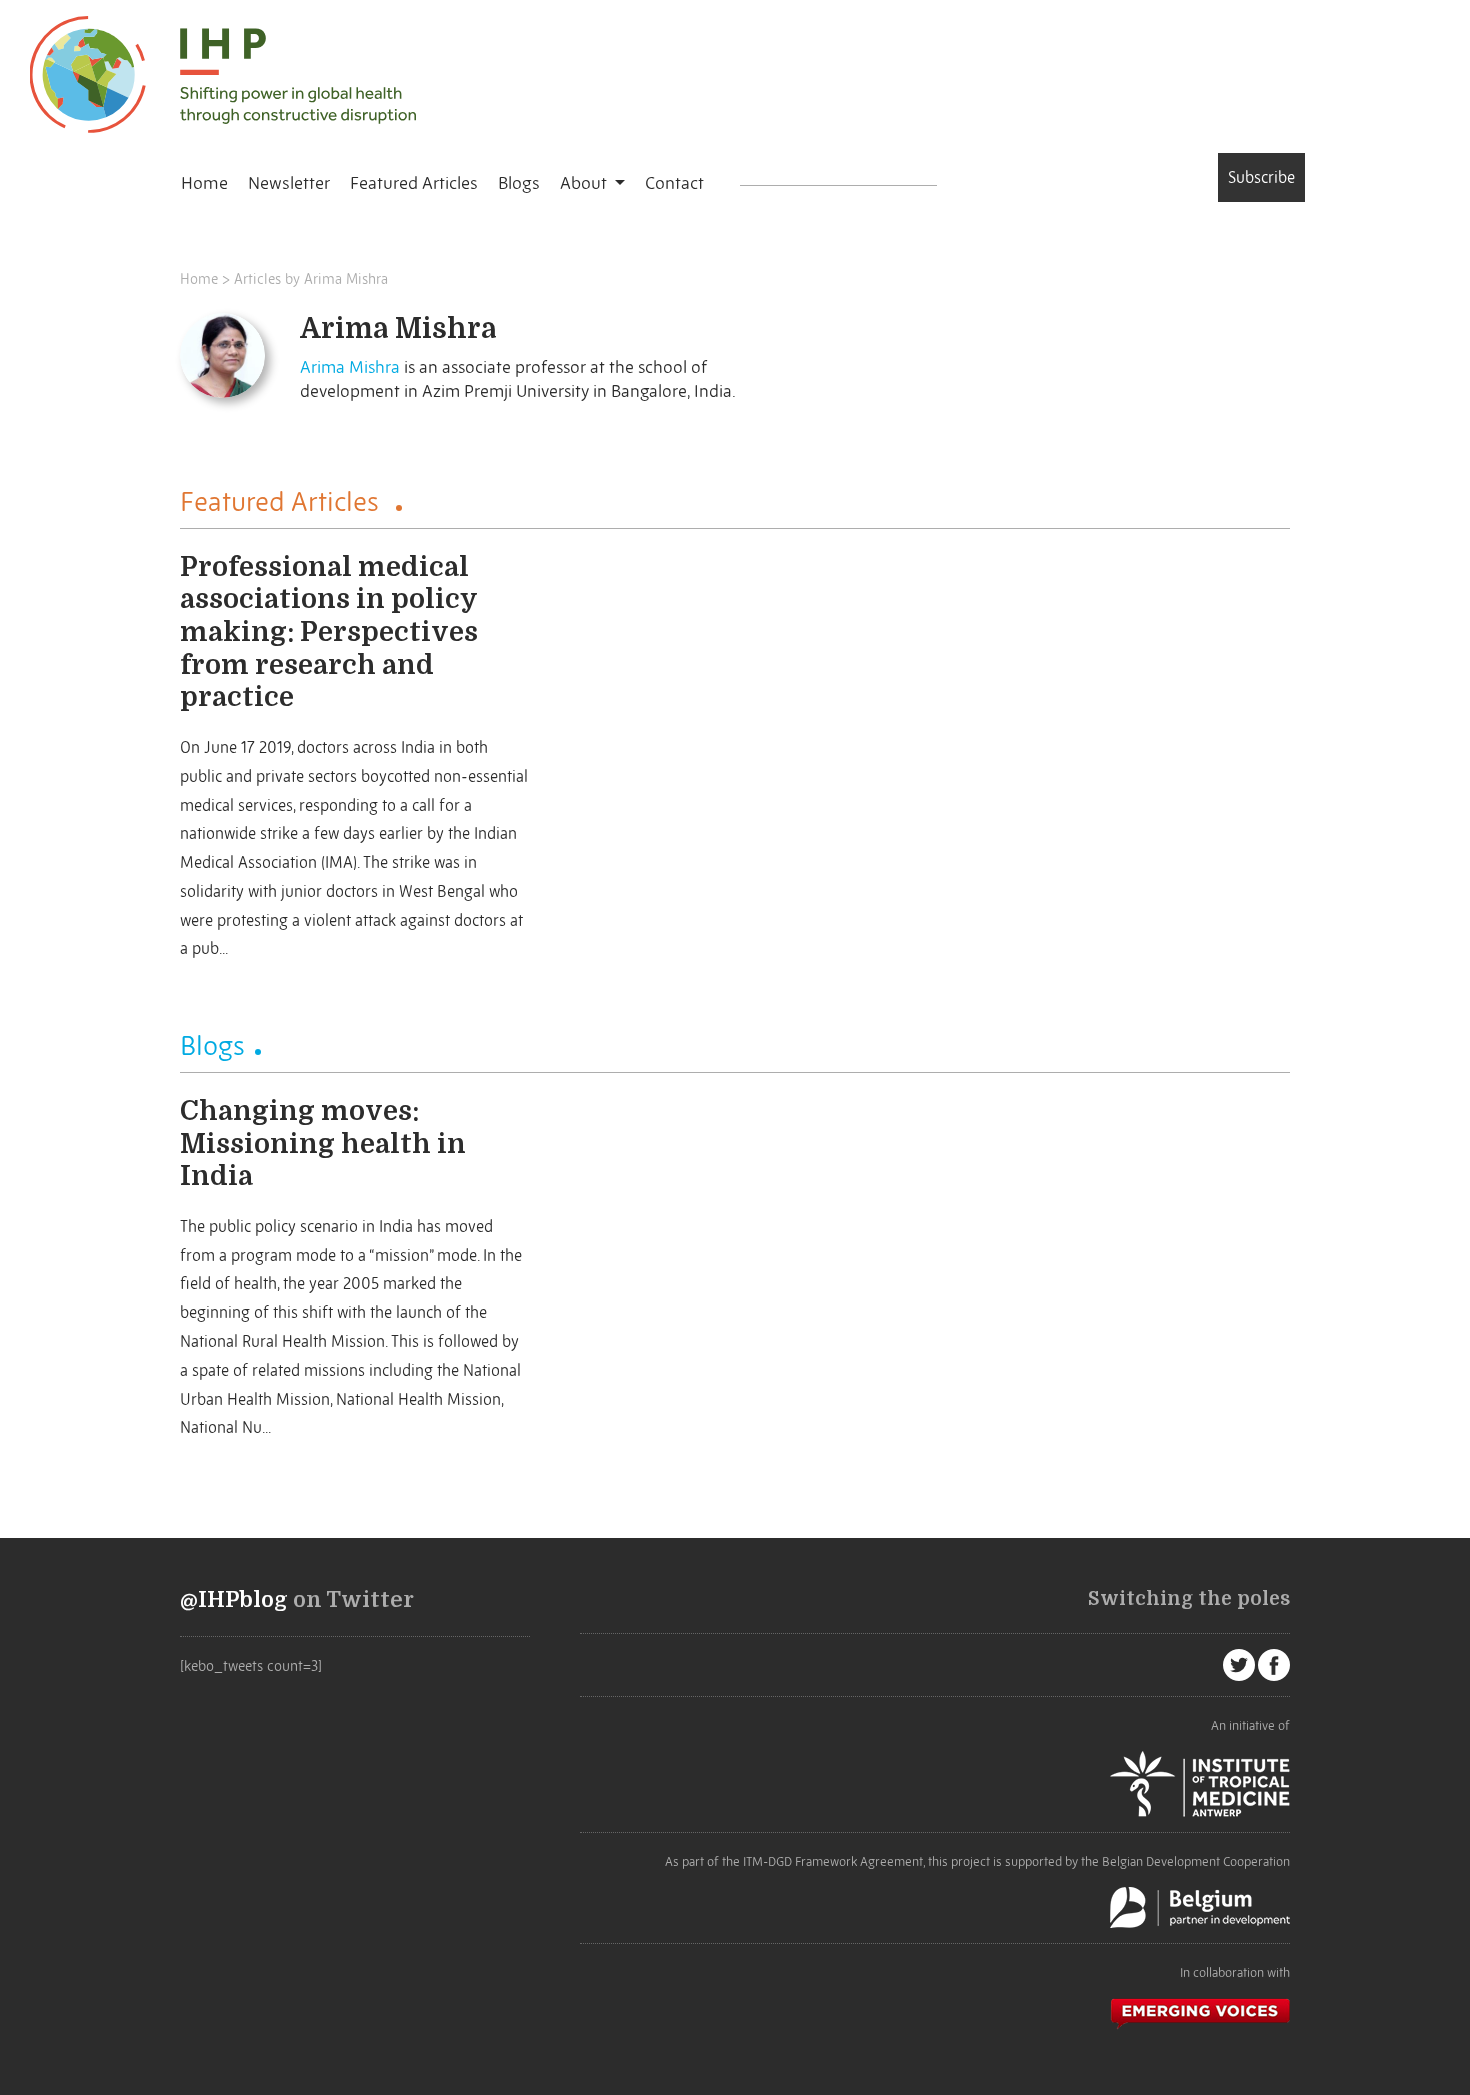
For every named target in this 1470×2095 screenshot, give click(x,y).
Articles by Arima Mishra (311, 279)
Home (204, 183)
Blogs (519, 183)
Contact (674, 183)
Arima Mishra (350, 367)
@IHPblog (234, 1600)
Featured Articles (414, 183)
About (585, 183)
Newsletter (289, 183)
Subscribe (1261, 177)
